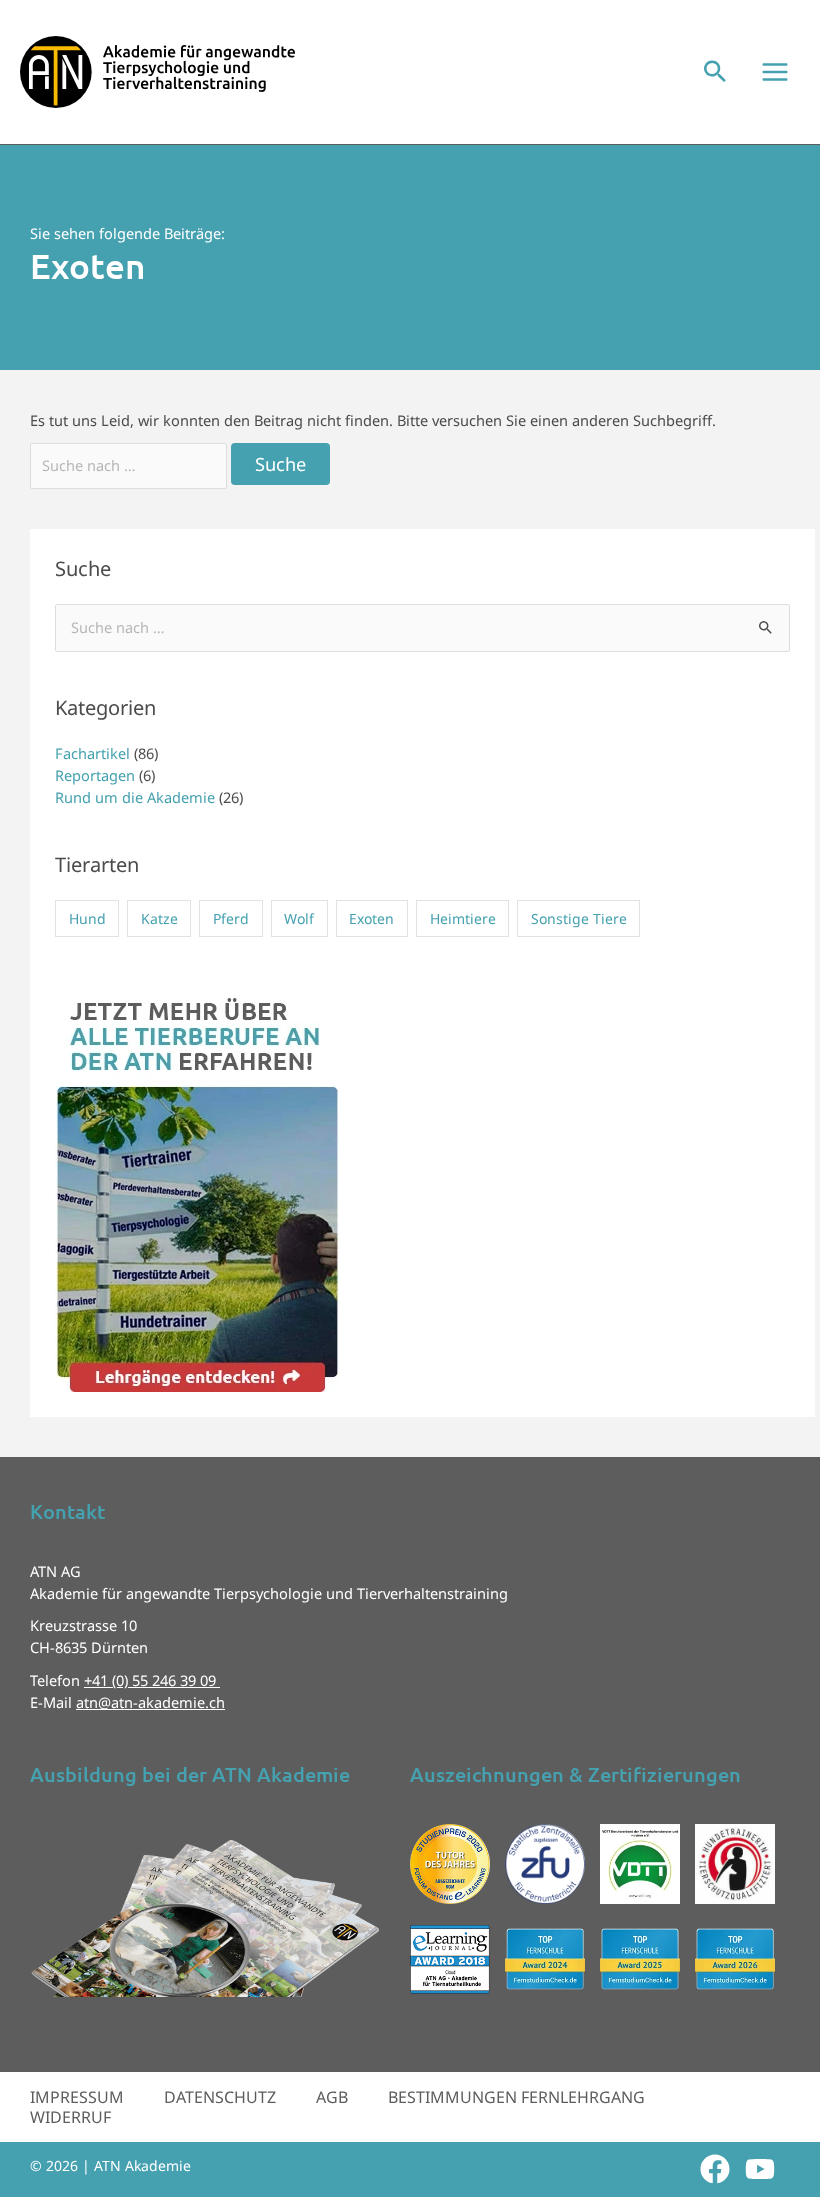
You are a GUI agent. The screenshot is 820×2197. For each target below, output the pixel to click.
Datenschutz (220, 2097)
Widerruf (70, 2117)
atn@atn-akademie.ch (150, 1702)
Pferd (231, 918)
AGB (332, 2097)
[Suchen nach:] (130, 465)
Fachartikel (92, 753)
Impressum (77, 2097)
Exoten (371, 918)
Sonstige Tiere (579, 918)
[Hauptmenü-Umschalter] (775, 72)
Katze (159, 918)
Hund (87, 918)
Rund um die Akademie (135, 797)
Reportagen (95, 775)
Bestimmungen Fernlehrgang (516, 2097)
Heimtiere (463, 918)
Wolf (299, 918)
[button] (715, 72)
